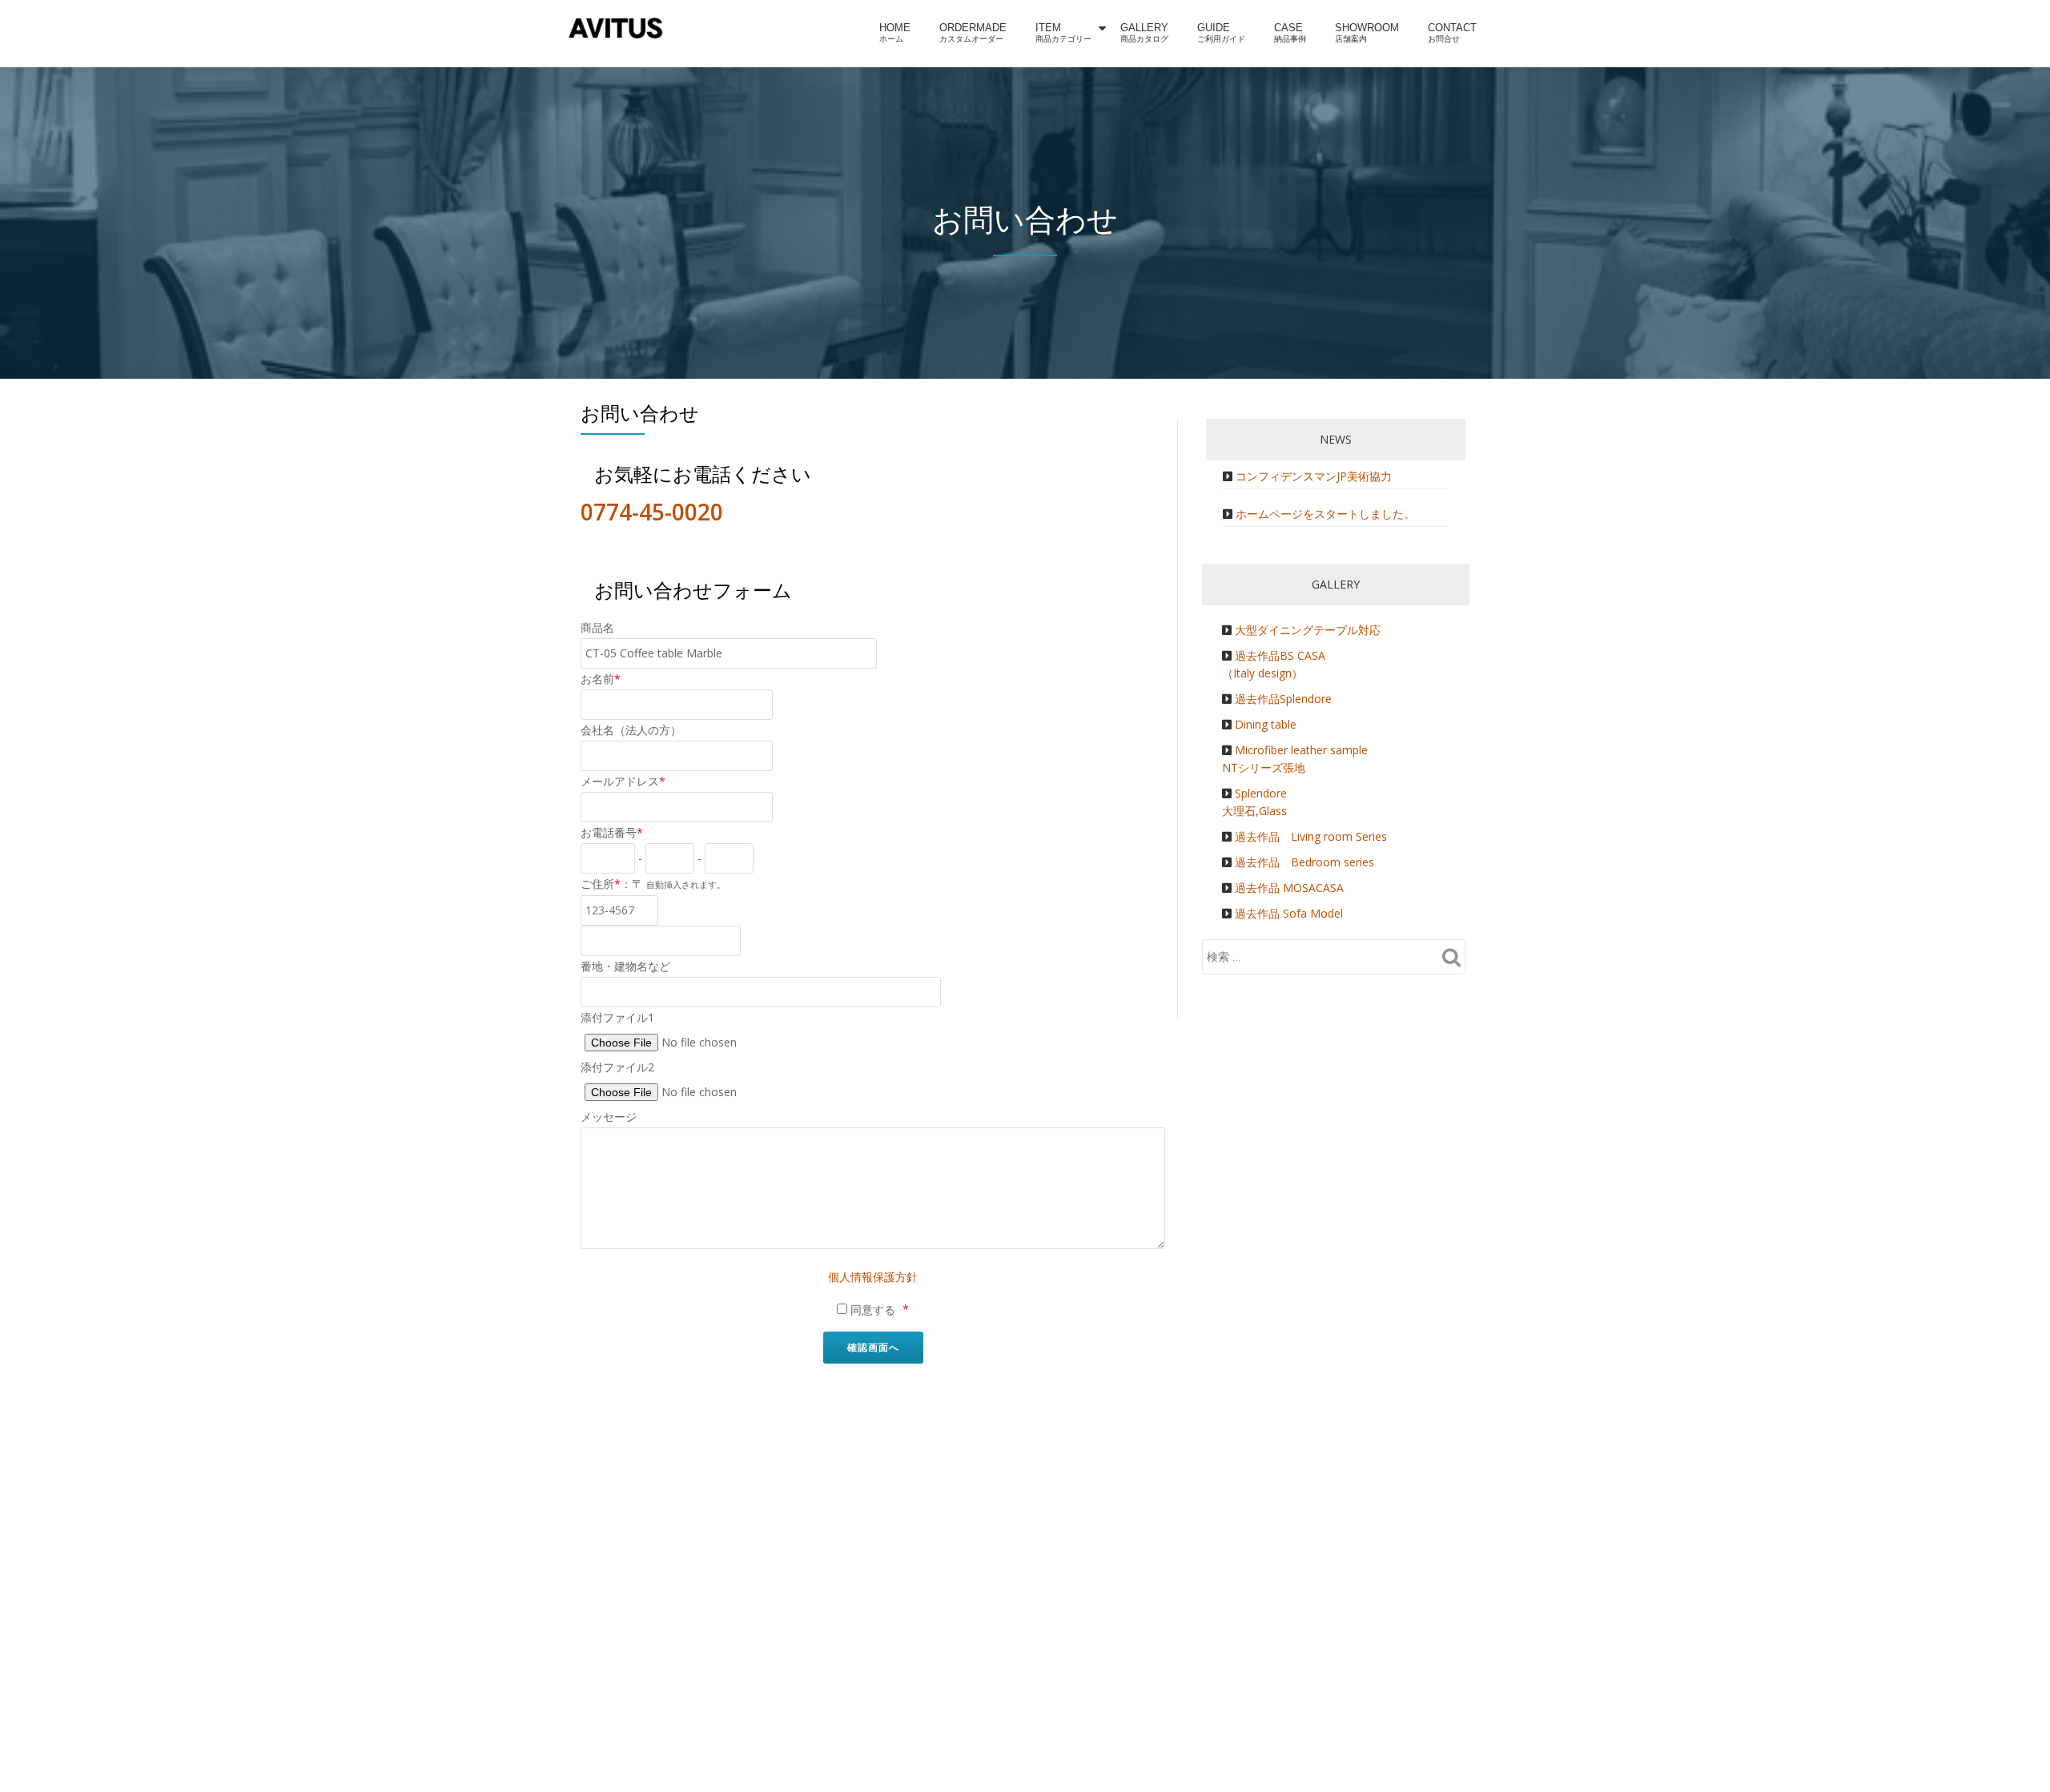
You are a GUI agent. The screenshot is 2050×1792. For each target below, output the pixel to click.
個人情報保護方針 (873, 1277)
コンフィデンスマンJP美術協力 (1314, 476)
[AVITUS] (619, 28)
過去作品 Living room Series (1311, 836)
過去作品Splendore (1283, 699)
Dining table (1266, 724)
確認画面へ (873, 1347)
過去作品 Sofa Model (1289, 913)
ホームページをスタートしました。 (1325, 514)
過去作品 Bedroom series (1304, 862)
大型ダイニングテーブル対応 (1308, 630)
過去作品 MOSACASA (1289, 888)
